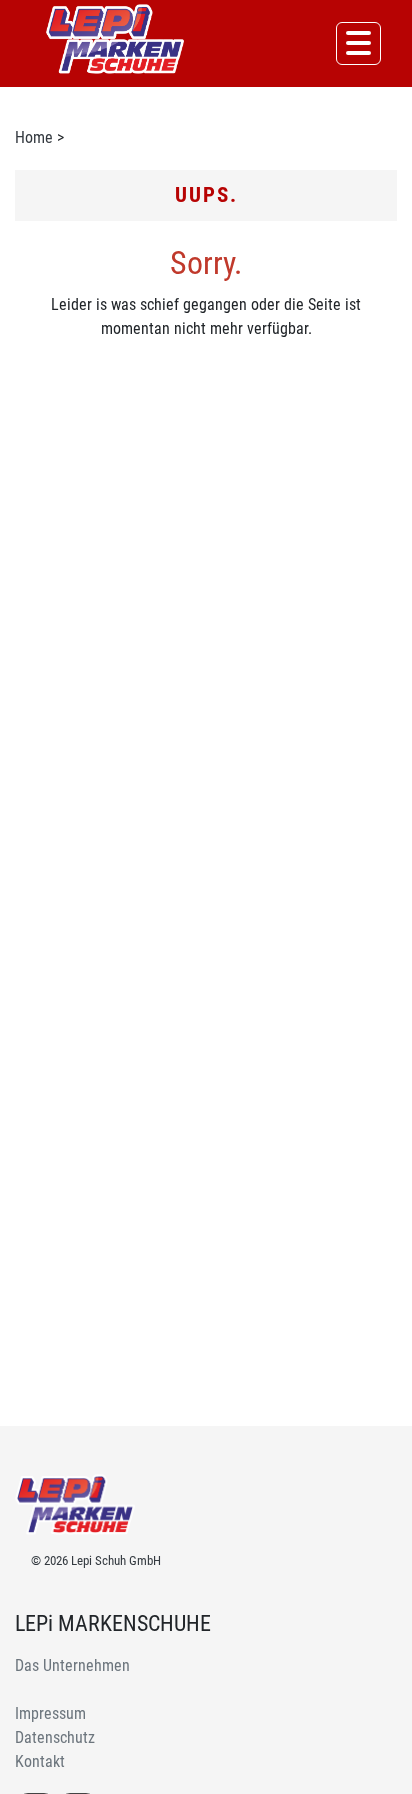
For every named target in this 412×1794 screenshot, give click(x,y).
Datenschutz (55, 1737)
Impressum (50, 1713)
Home (34, 137)
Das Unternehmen (72, 1665)
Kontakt (40, 1761)
